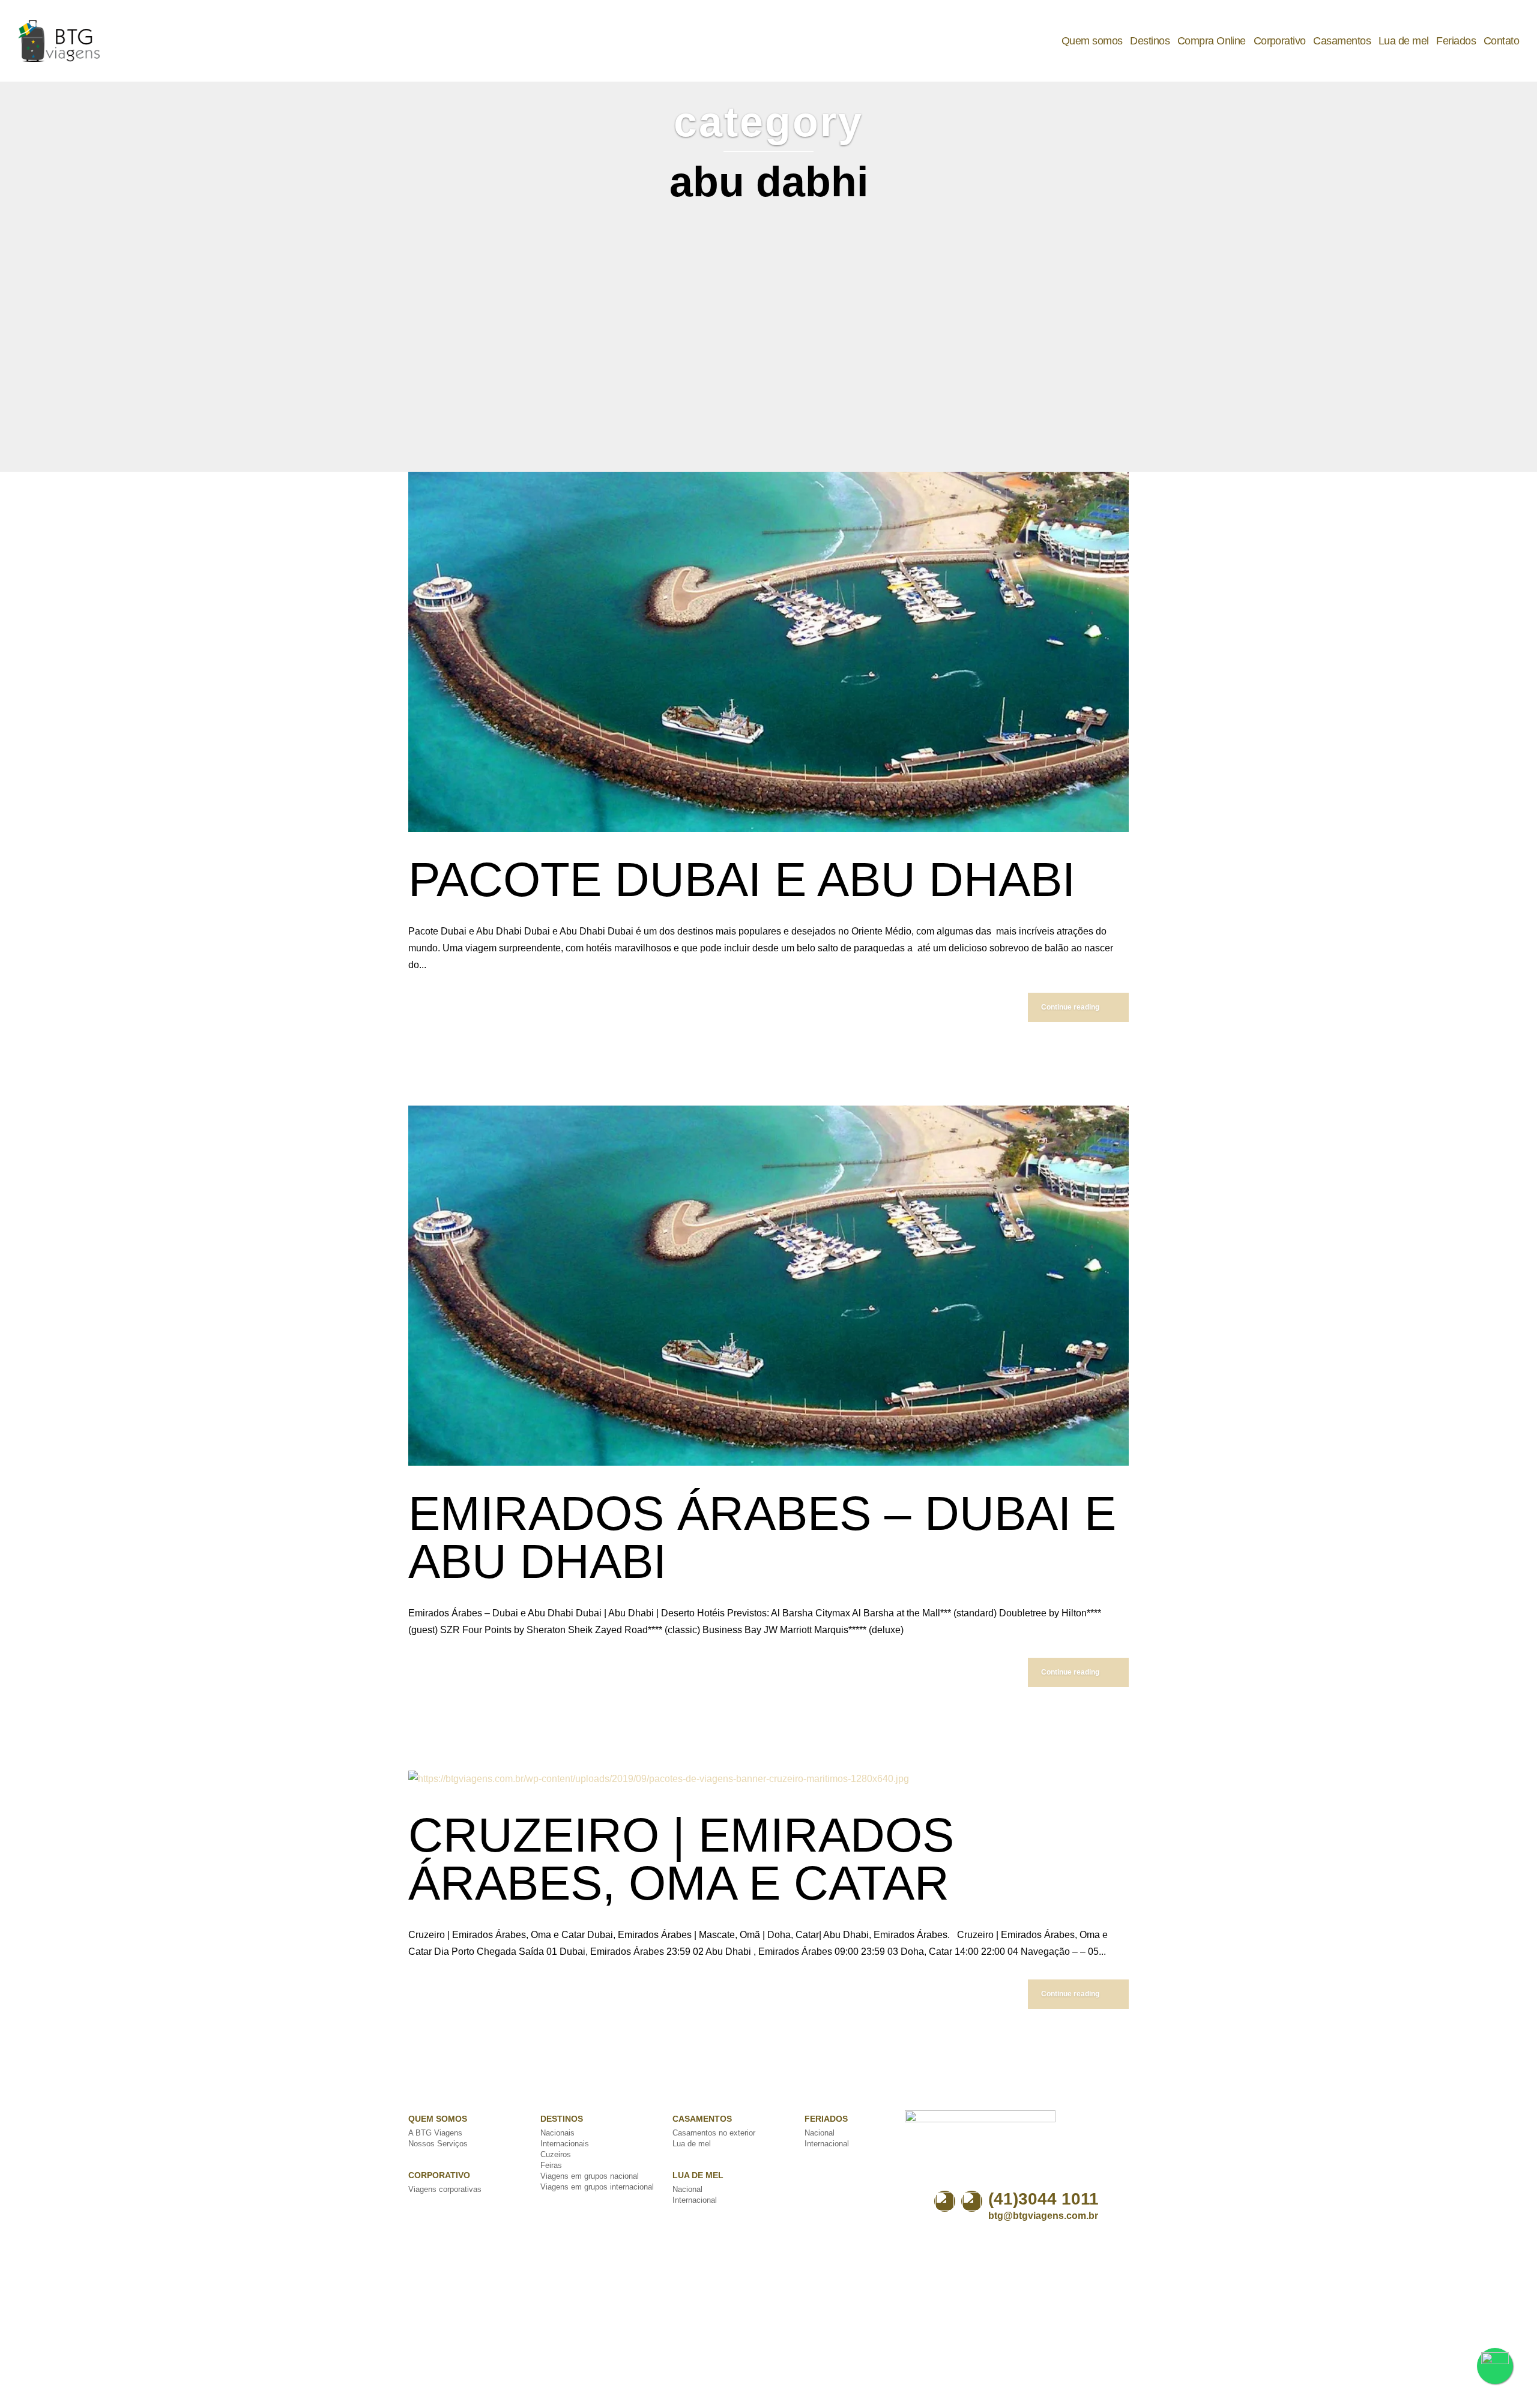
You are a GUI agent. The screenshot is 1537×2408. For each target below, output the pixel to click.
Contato (1501, 41)
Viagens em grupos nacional (590, 2176)
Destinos (1150, 41)
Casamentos (1342, 41)
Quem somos (1092, 41)
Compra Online (1212, 41)
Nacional (687, 2189)
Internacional (695, 2200)
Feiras (551, 2165)
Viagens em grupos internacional (597, 2187)
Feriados (1456, 41)
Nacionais (557, 2133)
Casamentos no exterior (714, 2133)
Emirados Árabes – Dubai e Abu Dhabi (762, 1537)
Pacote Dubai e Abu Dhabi (742, 880)
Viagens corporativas (445, 2189)
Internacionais (565, 2144)
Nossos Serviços (438, 2144)
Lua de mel (1404, 41)
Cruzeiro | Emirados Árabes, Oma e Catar (681, 1859)
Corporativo (1280, 41)
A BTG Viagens (435, 2133)
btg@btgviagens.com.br (1043, 2216)
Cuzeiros (556, 2154)
